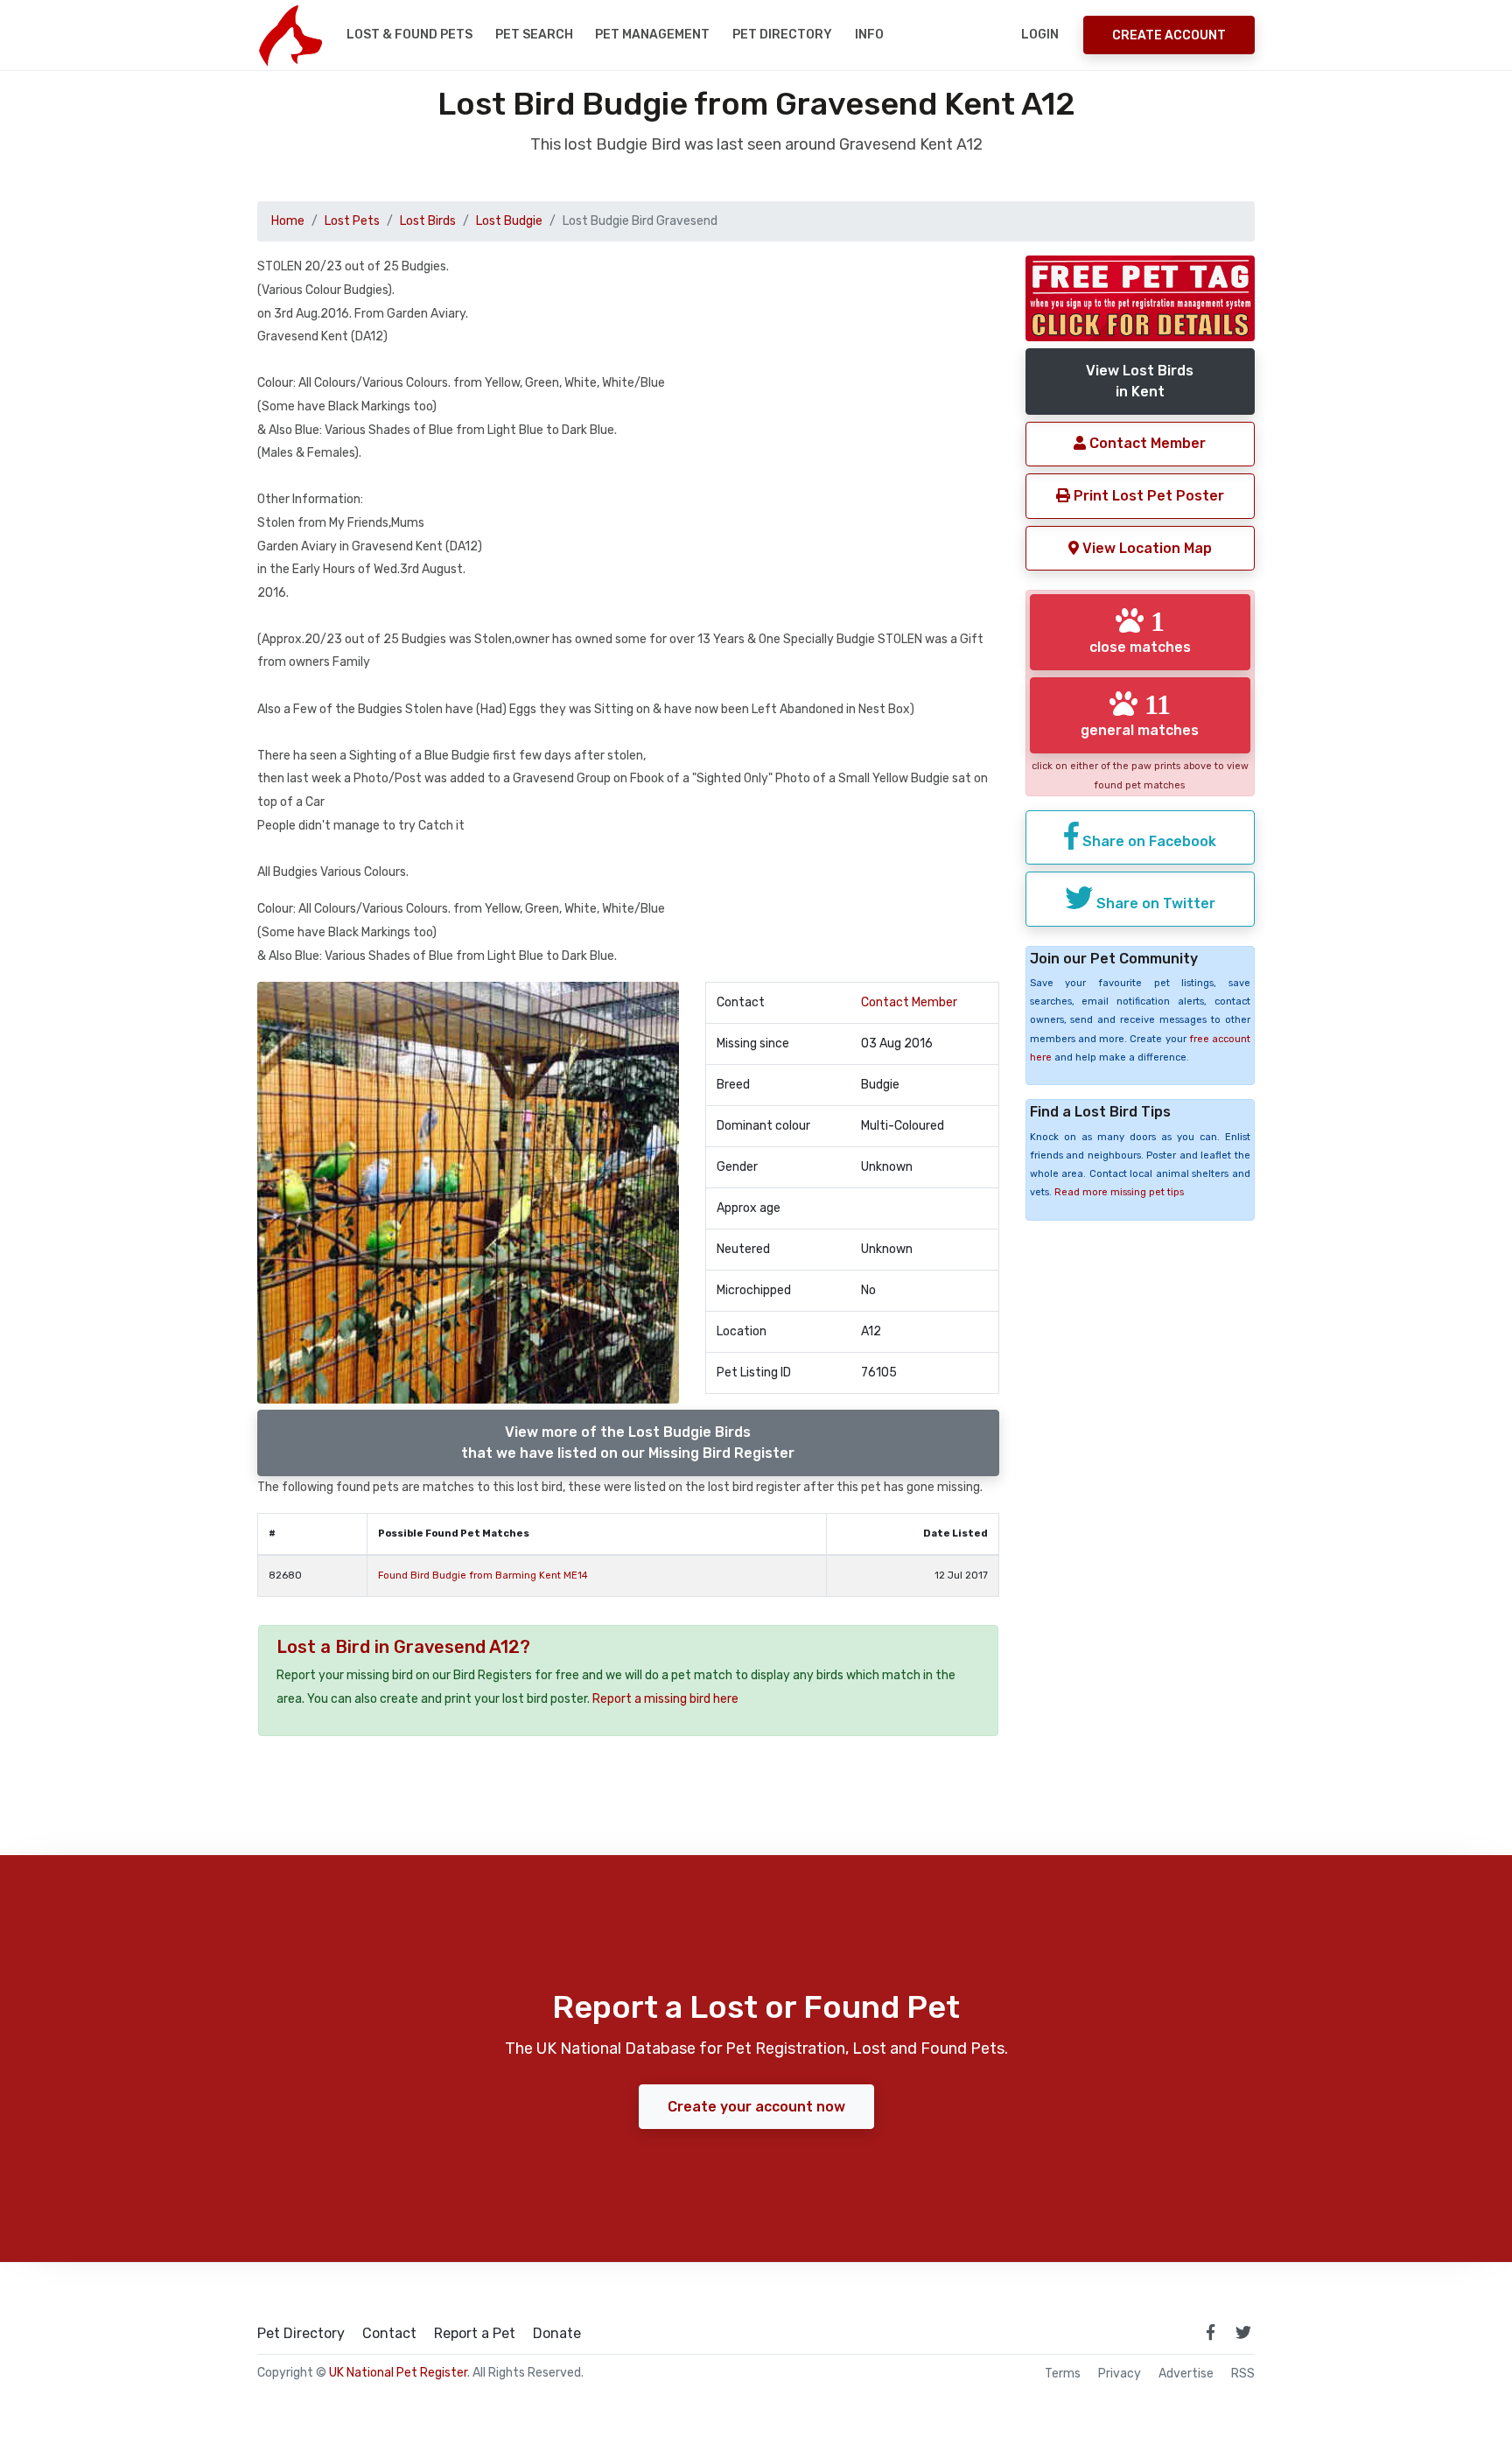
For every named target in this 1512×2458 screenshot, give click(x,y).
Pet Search (534, 35)
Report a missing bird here (665, 1699)
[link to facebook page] (1210, 2332)
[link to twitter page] (1243, 2332)
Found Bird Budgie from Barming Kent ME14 (483, 1576)
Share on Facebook (1148, 841)
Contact (389, 2334)
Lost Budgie (509, 221)
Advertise (1186, 2374)
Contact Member (909, 1002)
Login (1040, 35)
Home (288, 221)
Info (869, 35)
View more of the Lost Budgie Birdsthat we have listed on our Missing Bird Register (628, 1443)
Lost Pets (352, 221)
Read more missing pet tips (1119, 1192)
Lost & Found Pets (409, 35)
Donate (557, 2334)
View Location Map (1145, 548)
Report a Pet (475, 2334)
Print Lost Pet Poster (1147, 496)
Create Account (1169, 35)
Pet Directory (782, 35)
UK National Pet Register (398, 2373)
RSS (1243, 2374)
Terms (1063, 2374)
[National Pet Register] (290, 35)
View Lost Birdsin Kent (1140, 381)
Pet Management (652, 35)
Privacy (1120, 2374)
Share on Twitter (1154, 903)
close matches (1140, 631)
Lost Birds (428, 221)
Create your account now (756, 2107)
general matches (1140, 714)
